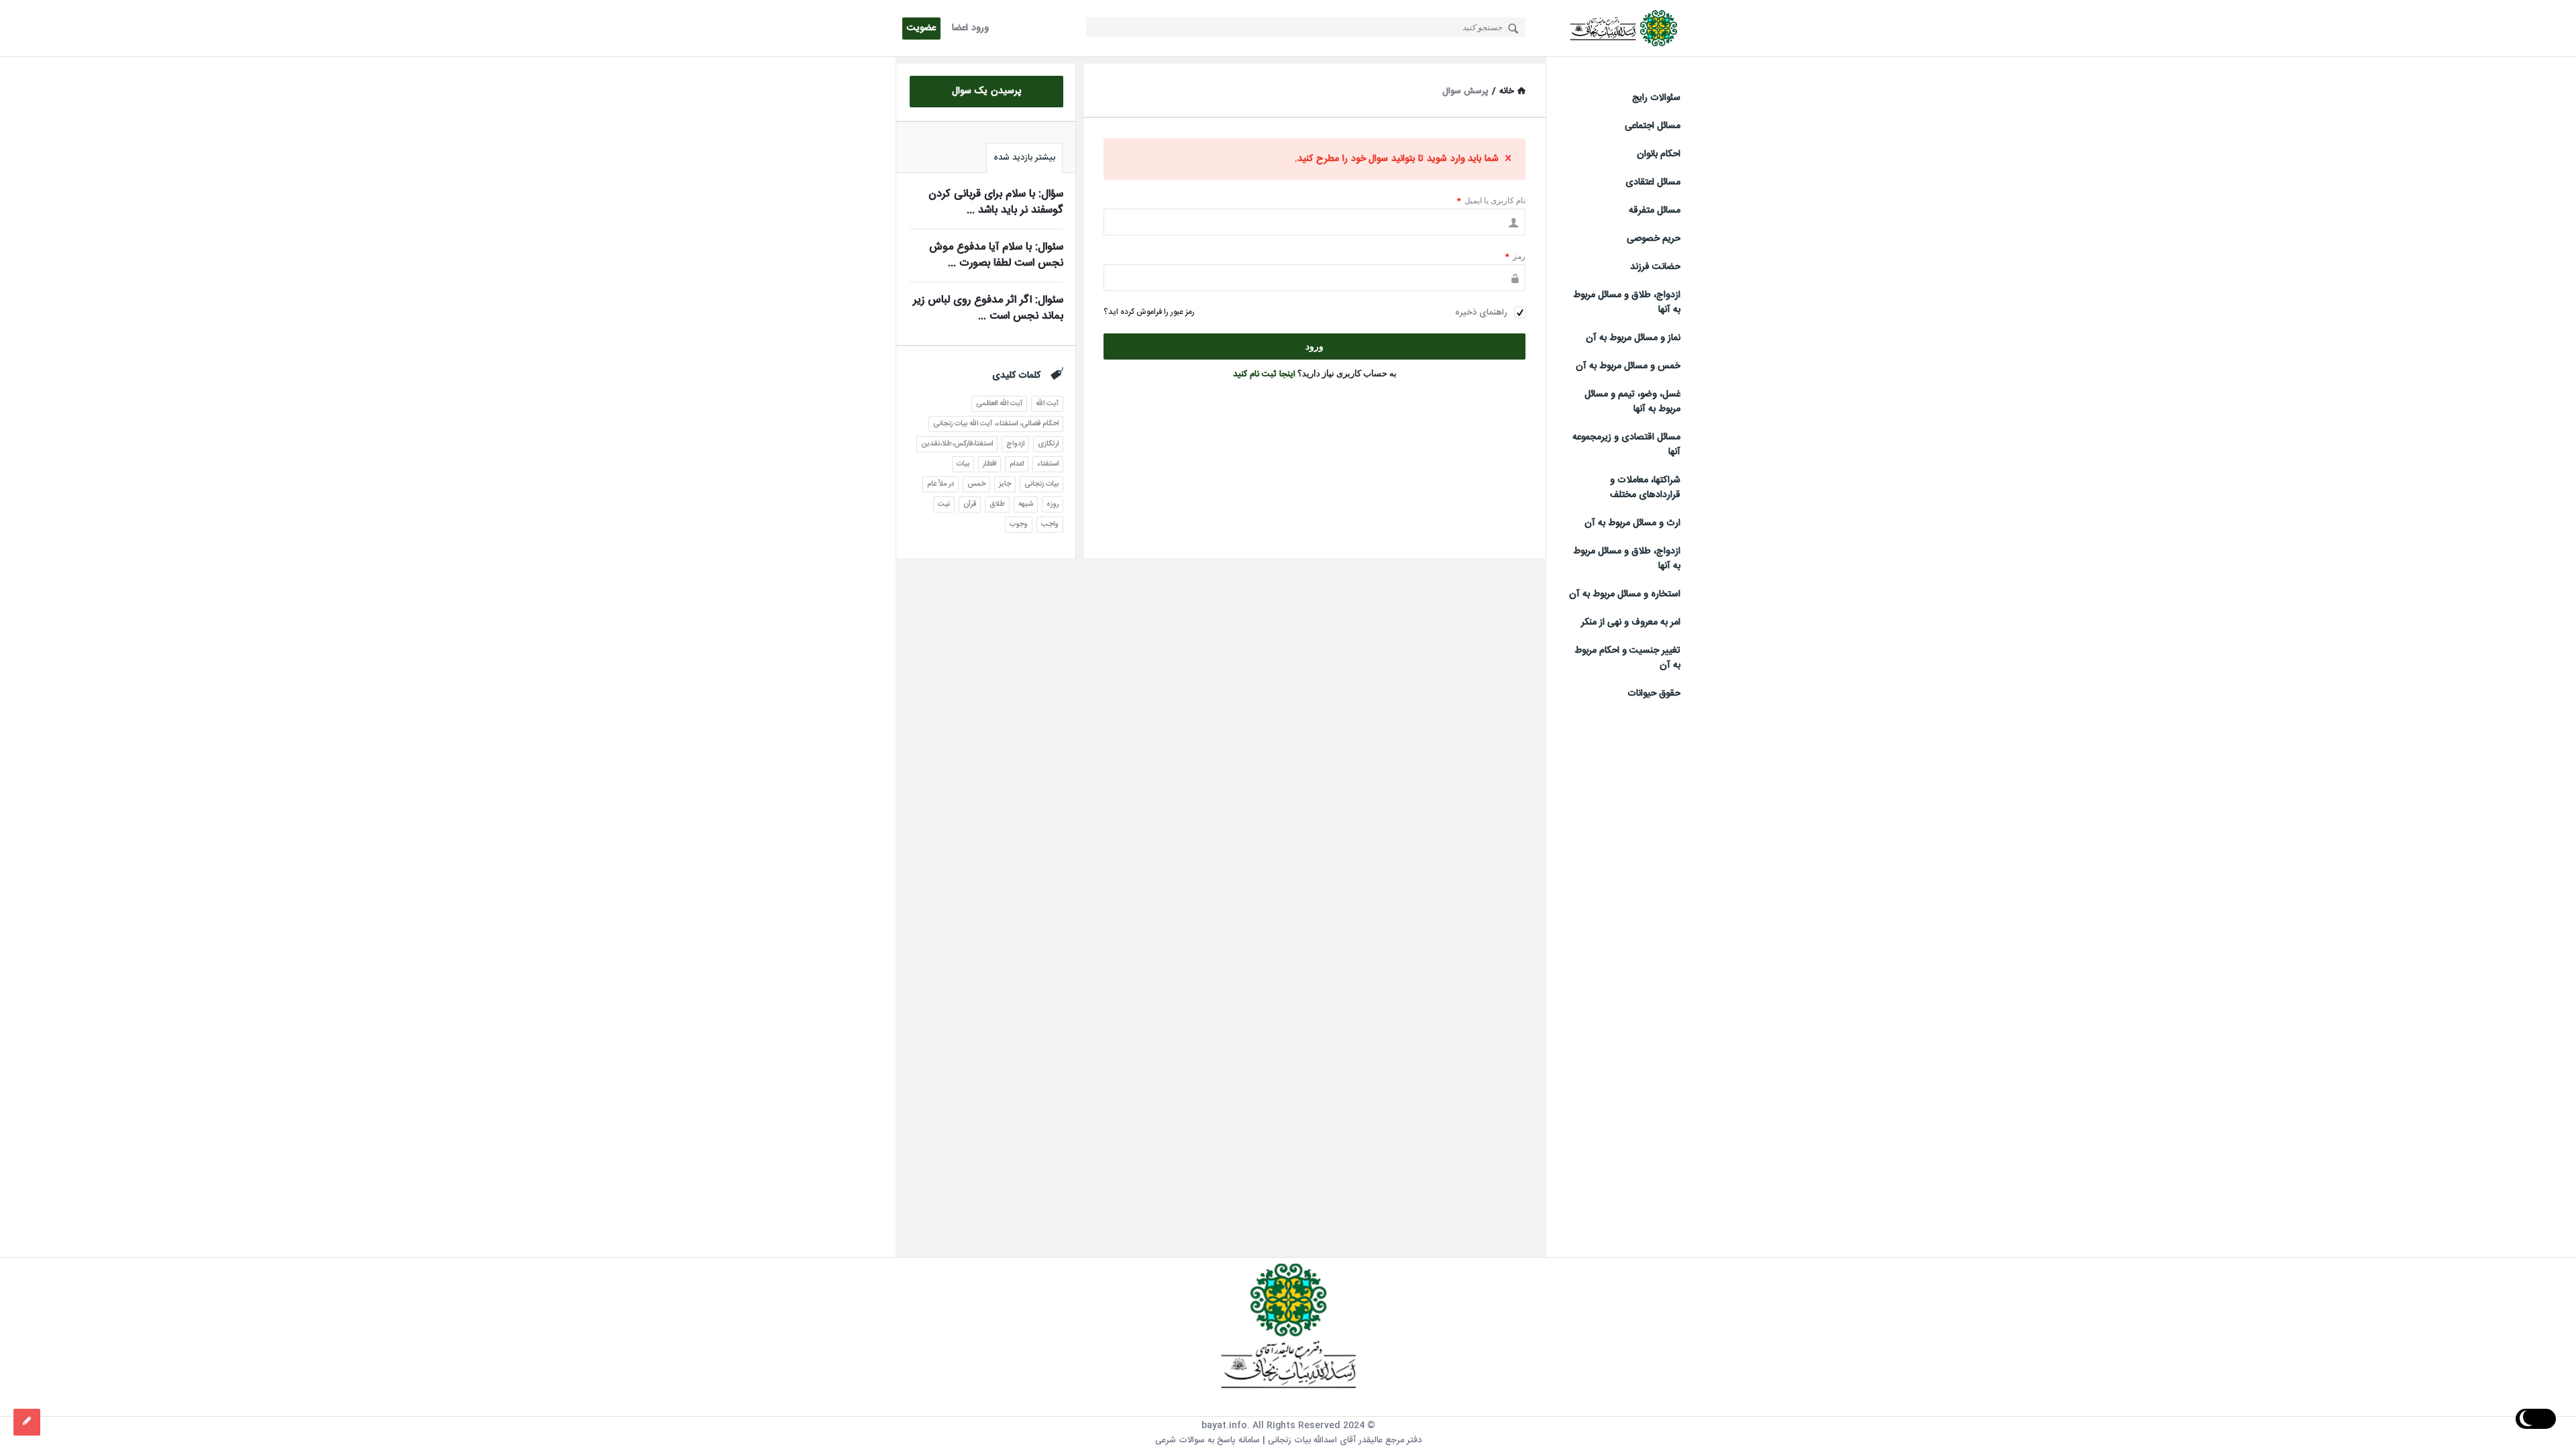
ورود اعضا (970, 28)
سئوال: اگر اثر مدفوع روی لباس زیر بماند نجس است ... (988, 308)
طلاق (997, 504)
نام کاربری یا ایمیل (1491, 200)
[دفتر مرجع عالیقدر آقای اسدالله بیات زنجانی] (1613, 29)
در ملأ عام (941, 484)
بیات (963, 464)
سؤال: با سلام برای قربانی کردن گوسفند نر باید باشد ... (996, 202)
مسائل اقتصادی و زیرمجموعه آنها (1626, 445)
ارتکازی (1048, 444)
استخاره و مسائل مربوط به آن (1625, 594)
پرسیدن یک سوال (987, 91)
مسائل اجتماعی (1653, 126)
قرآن (970, 504)
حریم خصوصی (1654, 239)
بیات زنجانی (1041, 484)
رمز (1515, 256)
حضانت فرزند (1655, 267)
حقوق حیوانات (1654, 694)
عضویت (921, 28)
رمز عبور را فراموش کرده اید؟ (1149, 312)
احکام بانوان (1659, 154)
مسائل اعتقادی (1653, 182)
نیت (944, 504)
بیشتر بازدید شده (1024, 158)
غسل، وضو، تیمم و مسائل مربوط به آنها (1632, 402)
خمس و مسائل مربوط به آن (1628, 366)
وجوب (1019, 525)
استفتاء (1048, 464)
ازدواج (1015, 444)
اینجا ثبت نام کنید (1264, 374)
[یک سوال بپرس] (27, 1422)
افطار (989, 464)
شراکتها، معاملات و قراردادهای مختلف (1645, 488)
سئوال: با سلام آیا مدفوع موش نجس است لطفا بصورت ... (996, 255)
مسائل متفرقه (1655, 211)
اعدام (1017, 464)
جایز (1005, 484)
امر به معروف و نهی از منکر (1631, 623)
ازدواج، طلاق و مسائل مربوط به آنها (1627, 303)
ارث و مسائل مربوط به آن (1632, 523)
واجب (1050, 525)
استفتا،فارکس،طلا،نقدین (957, 444)
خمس (976, 484)
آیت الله (1047, 404)
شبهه (1026, 504)
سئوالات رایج (1656, 98)
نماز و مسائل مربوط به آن (1633, 338)
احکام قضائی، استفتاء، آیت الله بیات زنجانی (996, 424)
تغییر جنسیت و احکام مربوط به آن (1627, 658)
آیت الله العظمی (999, 404)
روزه (1053, 504)
